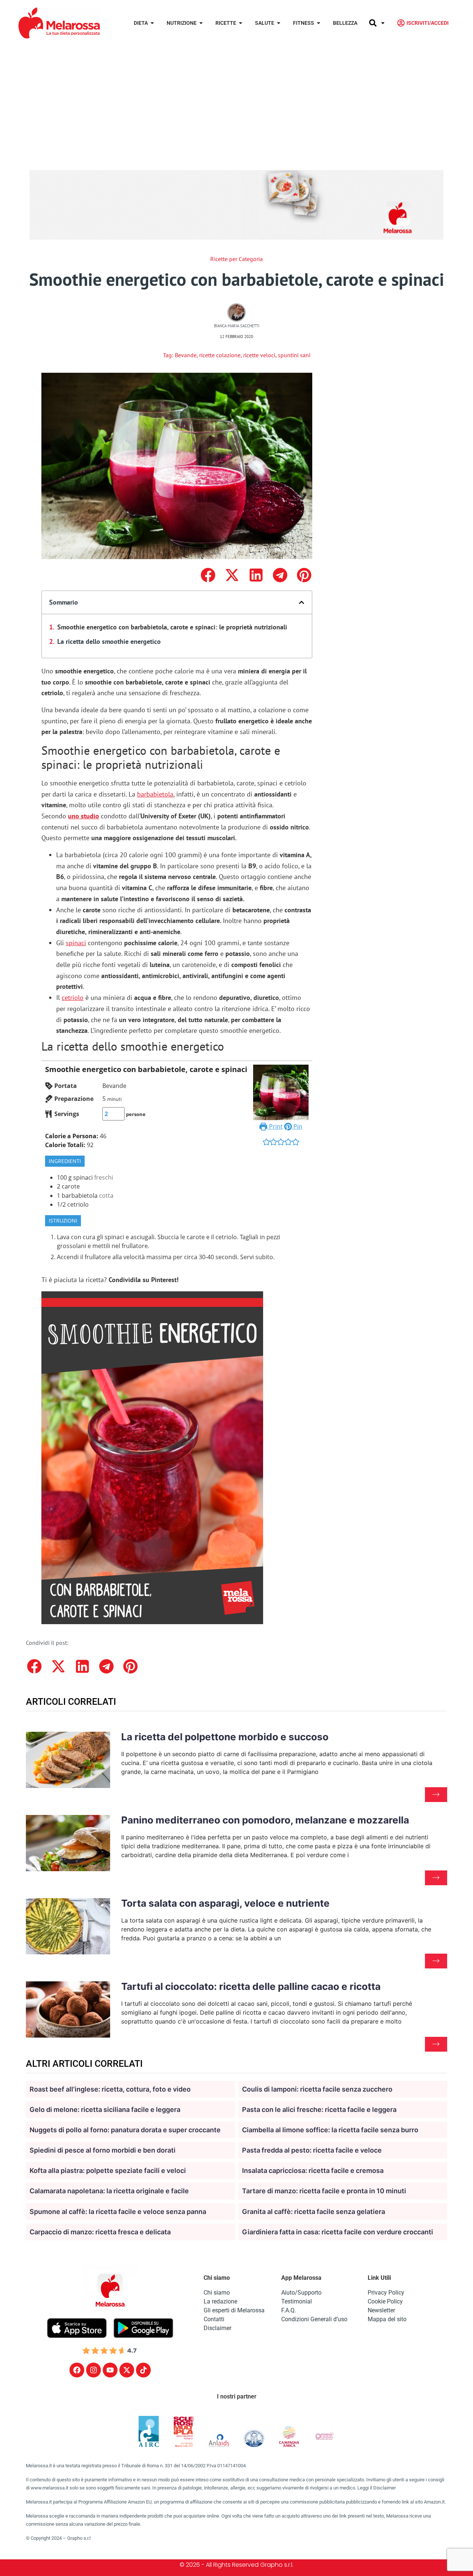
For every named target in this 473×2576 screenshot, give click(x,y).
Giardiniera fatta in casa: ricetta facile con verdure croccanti (338, 2232)
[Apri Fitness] (319, 23)
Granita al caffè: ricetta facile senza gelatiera (314, 2212)
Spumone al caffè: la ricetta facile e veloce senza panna (118, 2212)
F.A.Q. (289, 2310)
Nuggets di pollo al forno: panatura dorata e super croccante (125, 2130)
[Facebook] (77, 2370)
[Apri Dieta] (152, 23)
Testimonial (297, 2301)
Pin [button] (297, 1126)
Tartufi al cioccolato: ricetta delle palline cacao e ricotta (251, 1986)
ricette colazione (220, 355)
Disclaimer (217, 2328)
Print (275, 1126)
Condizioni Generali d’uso (314, 2319)
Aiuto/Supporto (301, 2293)
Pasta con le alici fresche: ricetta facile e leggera (319, 2110)
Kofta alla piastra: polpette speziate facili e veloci (108, 2171)
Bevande (186, 355)
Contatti (214, 2319)
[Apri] (383, 23)
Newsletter (381, 2310)
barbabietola (155, 794)
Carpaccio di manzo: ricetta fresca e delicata (100, 2232)
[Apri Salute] (279, 23)
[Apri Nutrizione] (201, 23)
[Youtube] (110, 2370)
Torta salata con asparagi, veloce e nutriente (225, 1903)
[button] (208, 575)
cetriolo (73, 998)
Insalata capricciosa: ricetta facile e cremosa (313, 2171)
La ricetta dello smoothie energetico (109, 641)
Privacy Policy (386, 2293)
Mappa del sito (387, 2319)
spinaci (76, 943)
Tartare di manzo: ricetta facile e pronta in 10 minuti (324, 2191)
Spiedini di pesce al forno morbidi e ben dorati (103, 2150)
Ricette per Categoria (236, 259)
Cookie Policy (385, 2301)
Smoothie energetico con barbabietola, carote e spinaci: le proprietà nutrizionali (172, 627)
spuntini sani (294, 355)
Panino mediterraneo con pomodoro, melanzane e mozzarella (265, 1820)
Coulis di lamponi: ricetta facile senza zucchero (317, 2089)
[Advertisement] (236, 101)
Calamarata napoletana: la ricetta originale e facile (109, 2191)
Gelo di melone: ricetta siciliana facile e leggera (105, 2110)
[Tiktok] (143, 2370)
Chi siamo (217, 2293)
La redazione (220, 2301)
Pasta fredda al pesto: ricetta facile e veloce (312, 2150)
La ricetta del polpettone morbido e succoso (225, 1737)
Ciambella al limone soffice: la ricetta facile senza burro (330, 2130)
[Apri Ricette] (241, 23)
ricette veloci (259, 355)
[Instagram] (93, 2370)
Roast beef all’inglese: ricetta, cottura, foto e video (110, 2089)
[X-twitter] (127, 2370)
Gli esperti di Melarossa (234, 2310)
